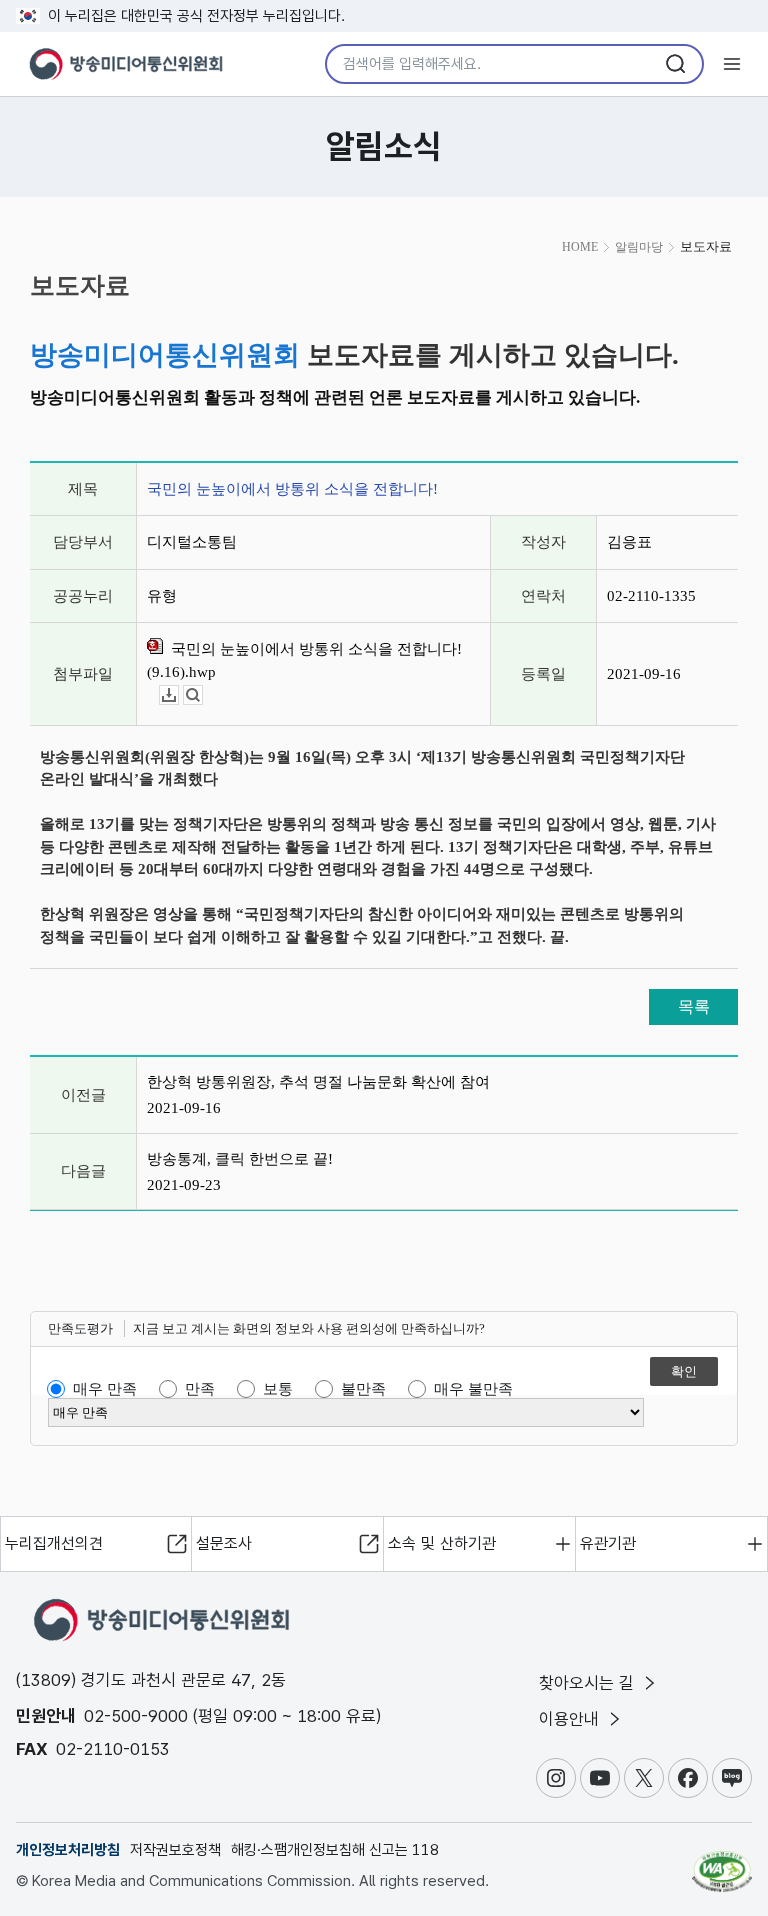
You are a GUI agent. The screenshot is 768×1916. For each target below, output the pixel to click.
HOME (580, 247)
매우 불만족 (473, 1389)
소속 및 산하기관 (442, 1543)
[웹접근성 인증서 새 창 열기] (722, 1863)
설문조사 (224, 1543)
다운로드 (178, 695)
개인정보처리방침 (68, 1850)
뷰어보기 (202, 695)
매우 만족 (105, 1389)
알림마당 (639, 247)
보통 (278, 1389)
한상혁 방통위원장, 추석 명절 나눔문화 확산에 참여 (318, 1082)
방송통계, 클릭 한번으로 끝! (240, 1159)
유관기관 (608, 1543)
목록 (694, 1006)
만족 (200, 1389)
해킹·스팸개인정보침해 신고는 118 (335, 1850)
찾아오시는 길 (589, 1683)
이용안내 (571, 1719)
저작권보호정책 (175, 1850)
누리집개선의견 (54, 1543)
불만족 (363, 1389)
